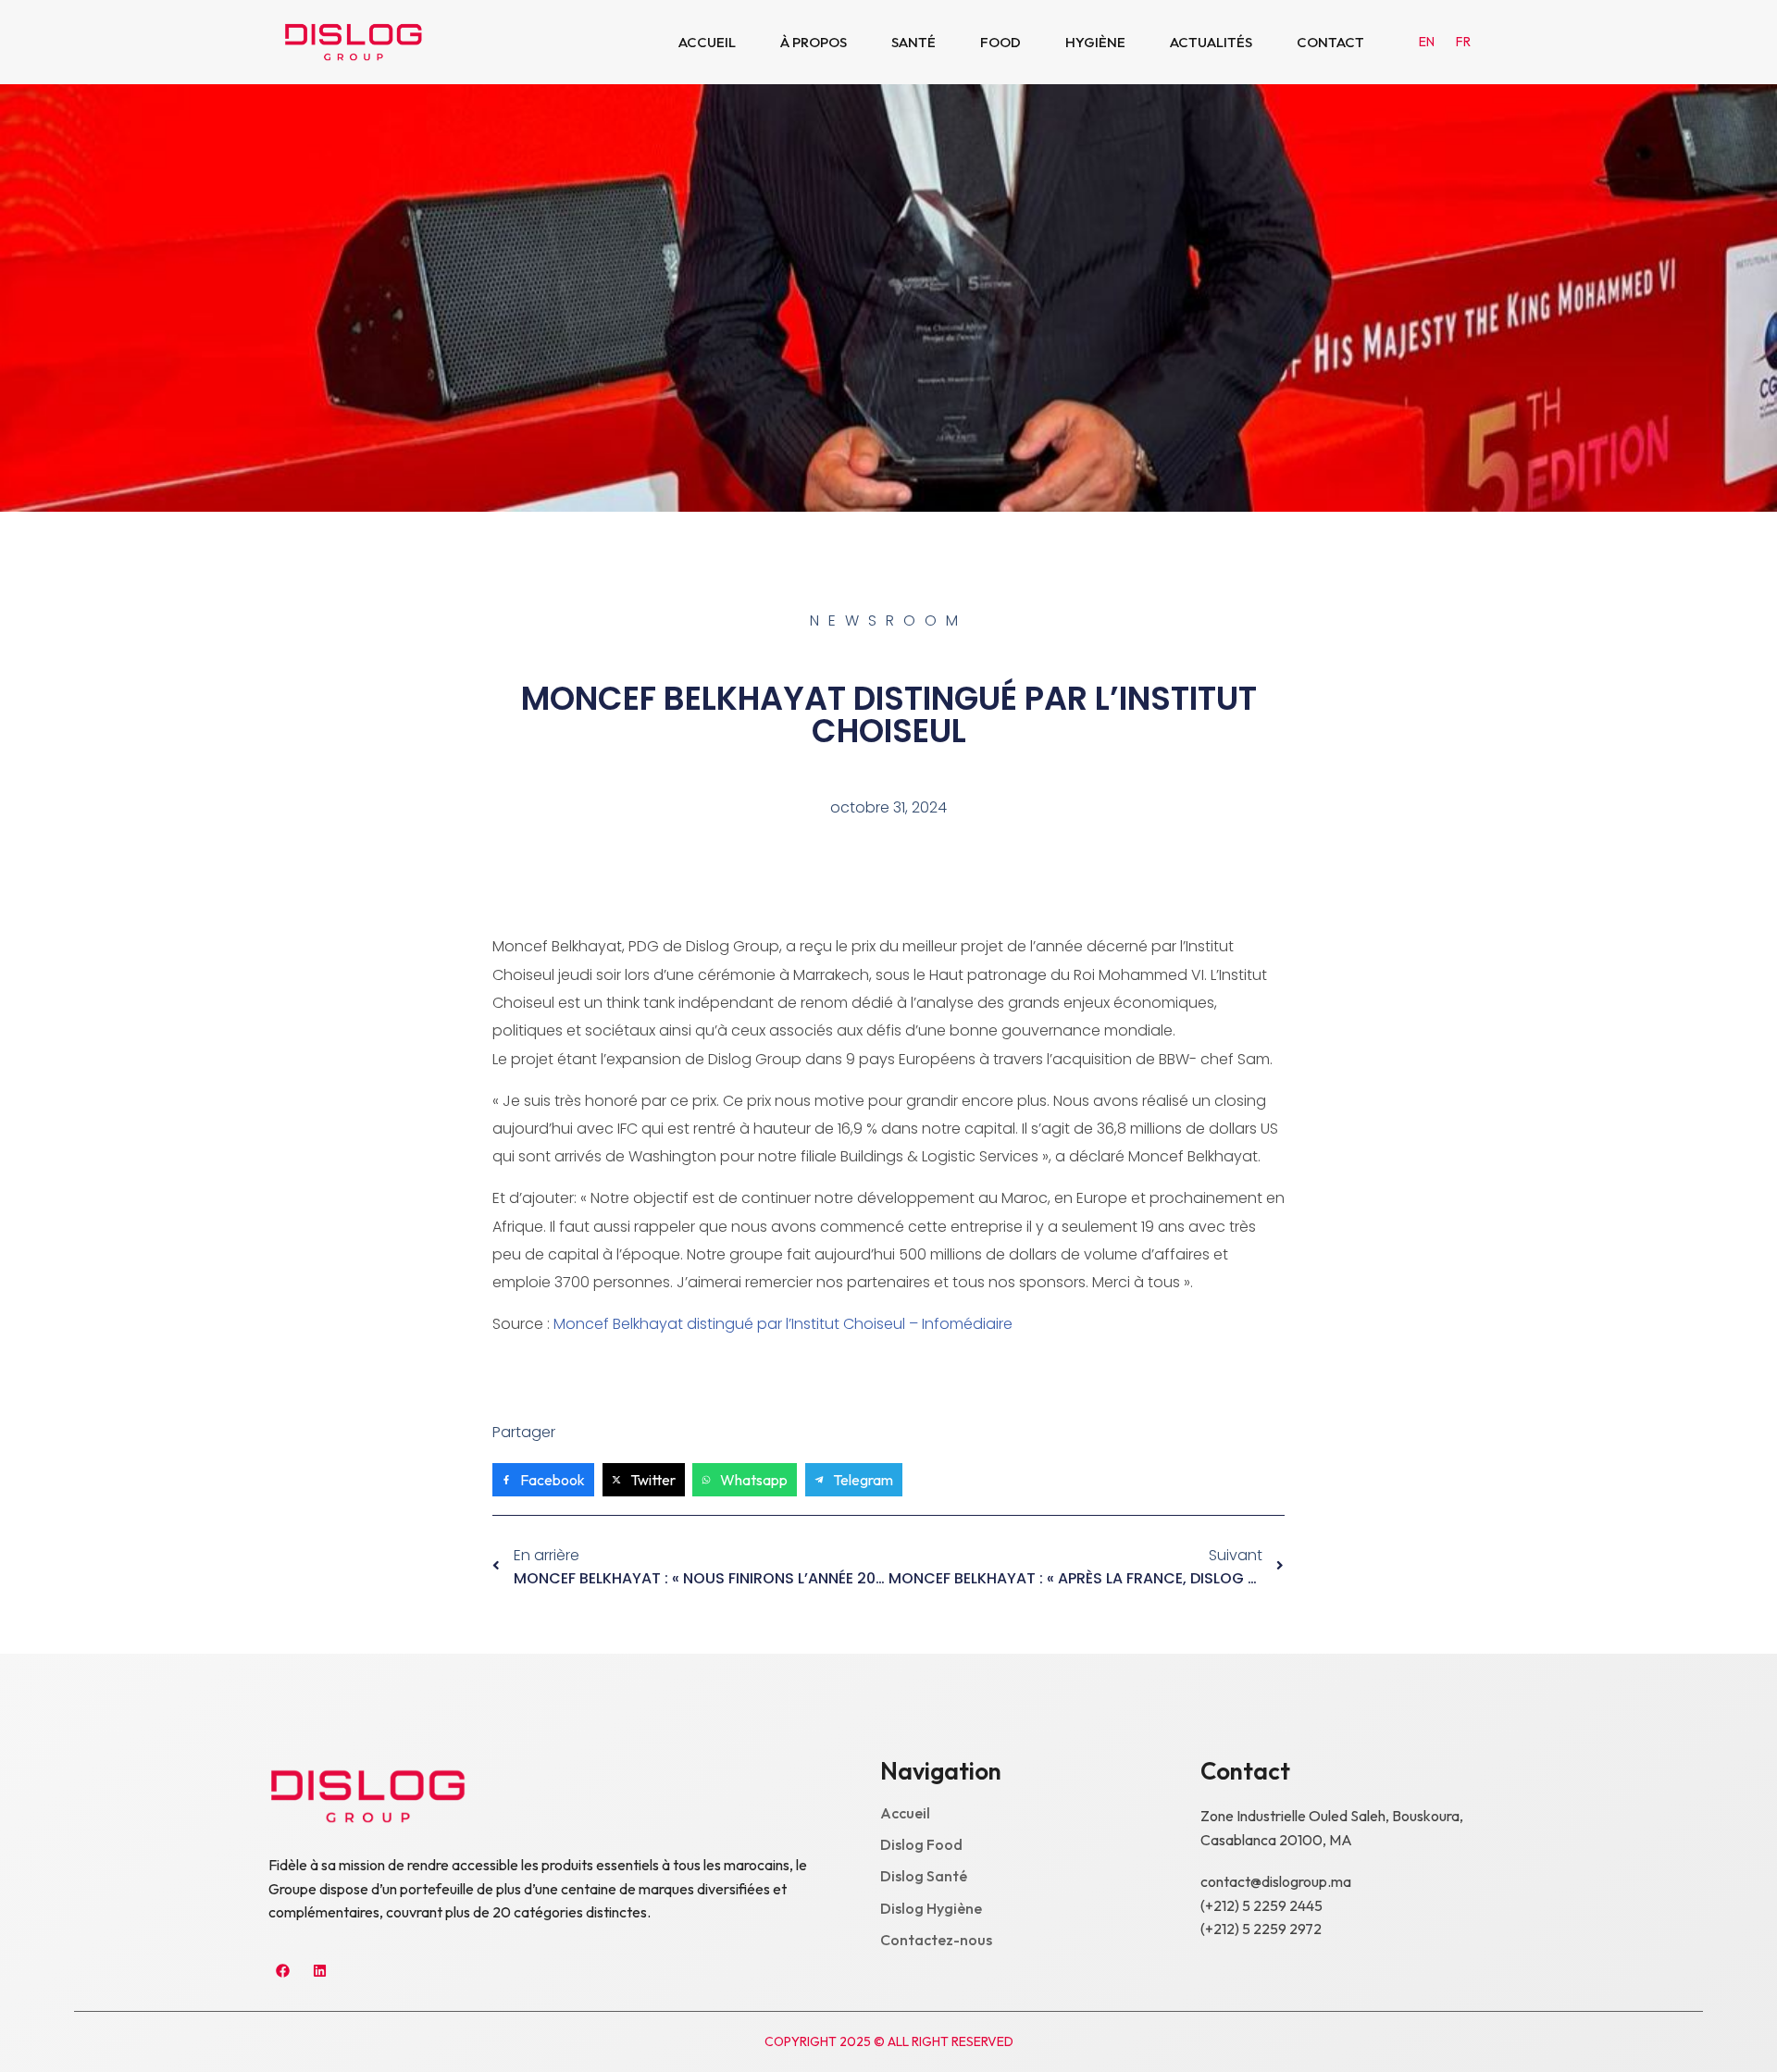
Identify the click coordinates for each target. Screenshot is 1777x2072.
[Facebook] (282, 1970)
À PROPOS (814, 42)
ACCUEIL (707, 42)
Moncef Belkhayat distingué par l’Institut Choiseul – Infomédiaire (783, 1324)
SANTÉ (913, 42)
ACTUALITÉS (1211, 42)
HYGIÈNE (1095, 42)
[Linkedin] (319, 1970)
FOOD (1000, 42)
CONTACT (1330, 42)
